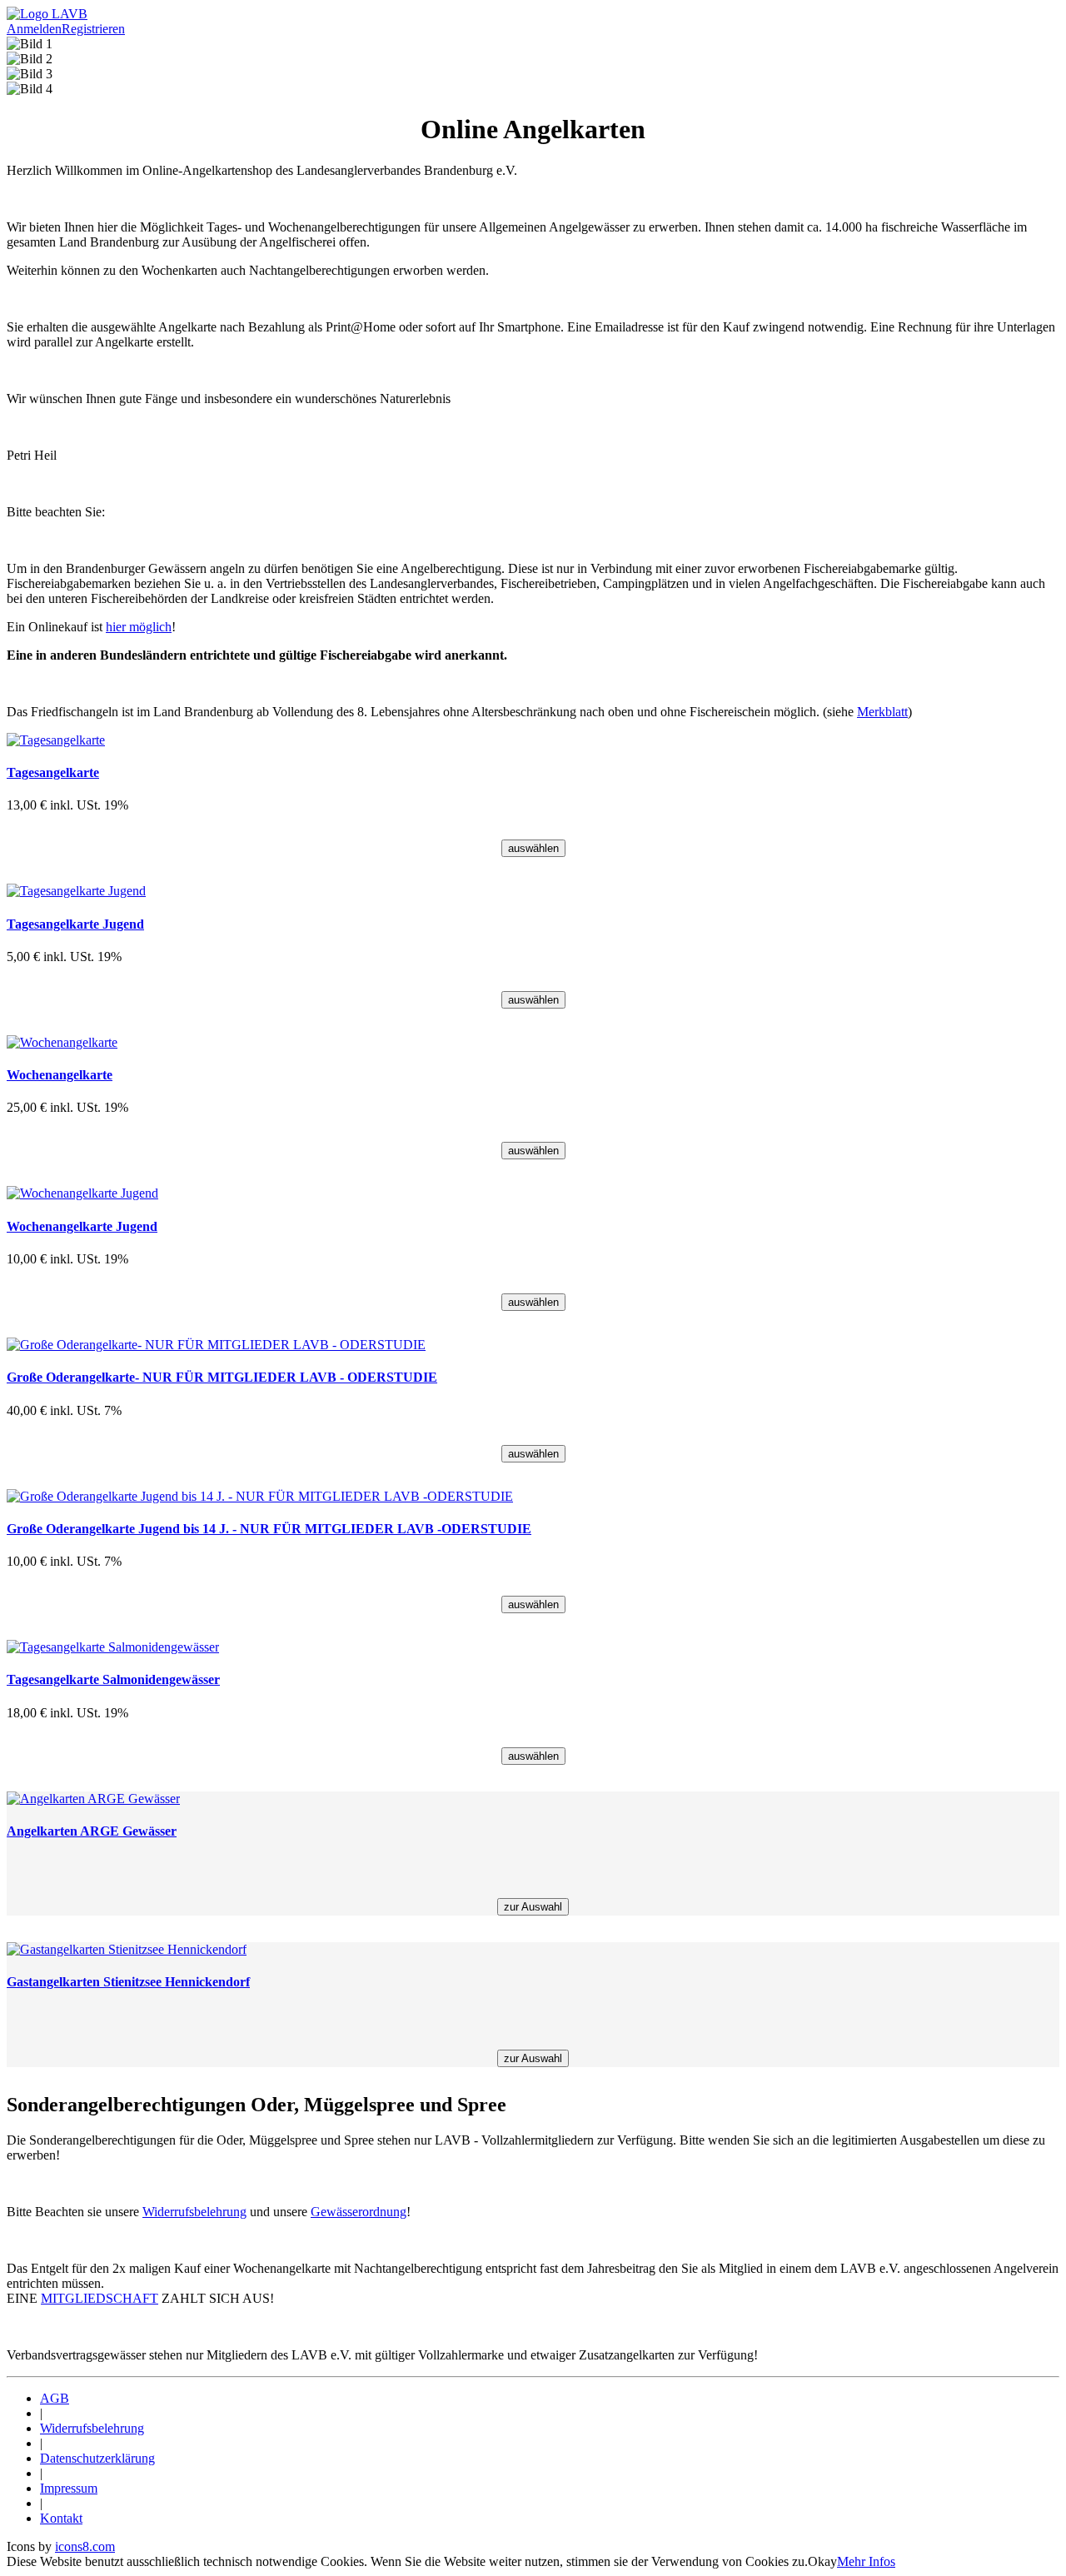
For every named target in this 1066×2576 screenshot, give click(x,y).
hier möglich (139, 627)
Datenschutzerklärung (97, 2458)
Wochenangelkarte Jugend (82, 1226)
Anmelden (34, 29)
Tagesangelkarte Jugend (75, 924)
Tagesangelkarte (53, 772)
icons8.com (85, 2546)
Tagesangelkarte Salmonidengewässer (113, 1679)
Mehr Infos (866, 2561)
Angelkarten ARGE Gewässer (92, 1831)
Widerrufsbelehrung (194, 2212)
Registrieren (93, 29)
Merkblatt (882, 712)
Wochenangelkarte (60, 1075)
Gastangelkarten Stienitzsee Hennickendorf (128, 1982)
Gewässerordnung (359, 2212)
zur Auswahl (533, 1907)
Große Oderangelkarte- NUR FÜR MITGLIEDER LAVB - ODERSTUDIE (222, 1377)
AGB (55, 2398)
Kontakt (61, 2518)
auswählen (533, 848)
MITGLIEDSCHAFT (100, 2298)
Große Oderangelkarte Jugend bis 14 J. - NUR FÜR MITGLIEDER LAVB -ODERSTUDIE (269, 1529)
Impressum (69, 2488)
